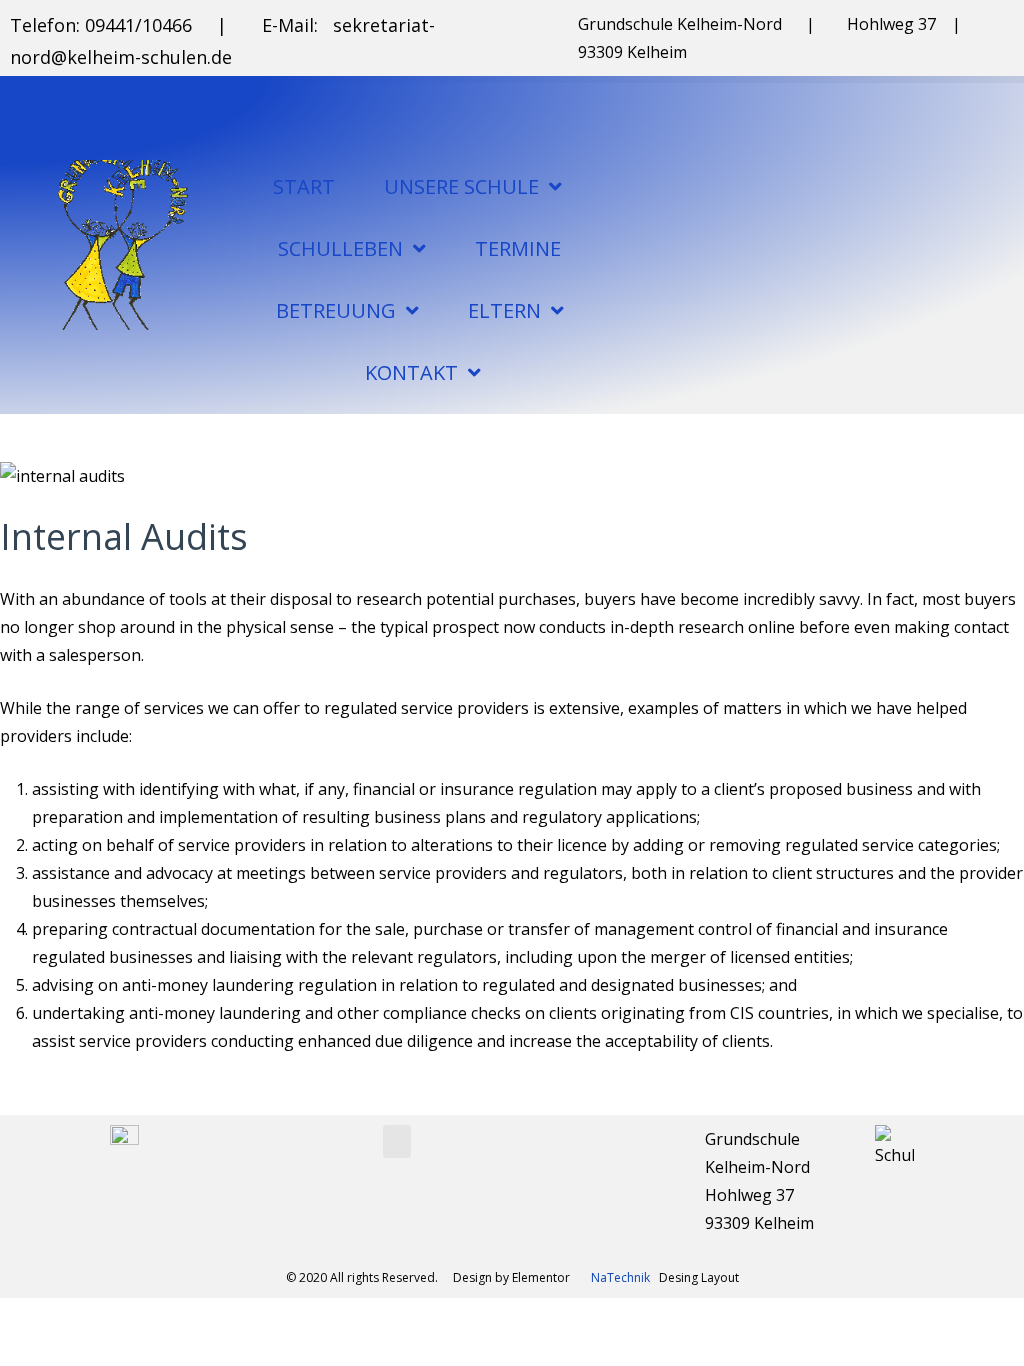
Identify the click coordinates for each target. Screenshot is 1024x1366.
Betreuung (336, 310)
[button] (397, 1141)
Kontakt (411, 372)
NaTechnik (620, 1277)
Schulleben (340, 248)
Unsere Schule (461, 186)
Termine (518, 248)
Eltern (504, 310)
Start (304, 186)
